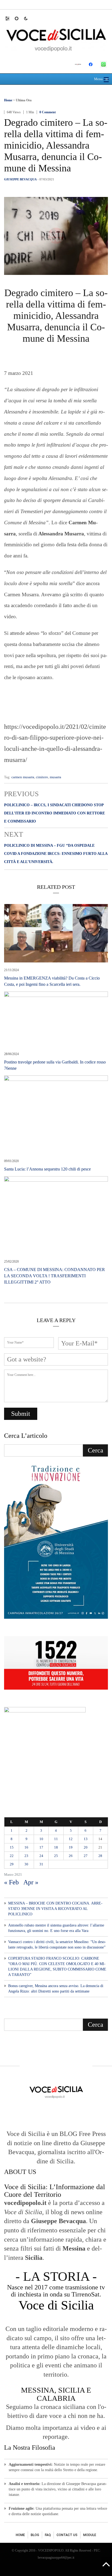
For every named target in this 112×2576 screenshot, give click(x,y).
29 (12, 1864)
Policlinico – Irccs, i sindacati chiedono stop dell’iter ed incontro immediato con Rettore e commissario (55, 813)
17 (41, 1847)
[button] (10, 18)
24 (41, 1856)
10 (41, 1839)
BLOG (35, 2535)
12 (71, 1839)
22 (12, 1856)
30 (26, 1864)
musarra (55, 777)
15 (12, 1847)
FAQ (48, 2535)
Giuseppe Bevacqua (20, 179)
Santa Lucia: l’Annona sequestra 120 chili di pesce (47, 1169)
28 (100, 1856)
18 (56, 1847)
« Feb (11, 1882)
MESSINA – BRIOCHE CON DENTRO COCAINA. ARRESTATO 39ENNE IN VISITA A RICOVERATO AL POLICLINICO (55, 1909)
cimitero (42, 777)
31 (41, 1864)
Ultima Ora (24, 100)
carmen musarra (23, 777)
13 (86, 1839)
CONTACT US (67, 2535)
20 (86, 1847)
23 (26, 1856)
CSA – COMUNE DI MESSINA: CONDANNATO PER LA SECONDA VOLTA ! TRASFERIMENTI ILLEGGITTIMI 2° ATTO (55, 1276)
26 (71, 1856)
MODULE (90, 2535)
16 (26, 1847)
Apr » (31, 1882)
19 (71, 1847)
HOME (20, 2535)
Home (8, 100)
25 (56, 1856)
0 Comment (48, 112)
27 (86, 1856)
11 (56, 1839)
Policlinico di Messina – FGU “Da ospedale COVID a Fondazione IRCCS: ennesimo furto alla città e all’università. (56, 854)
